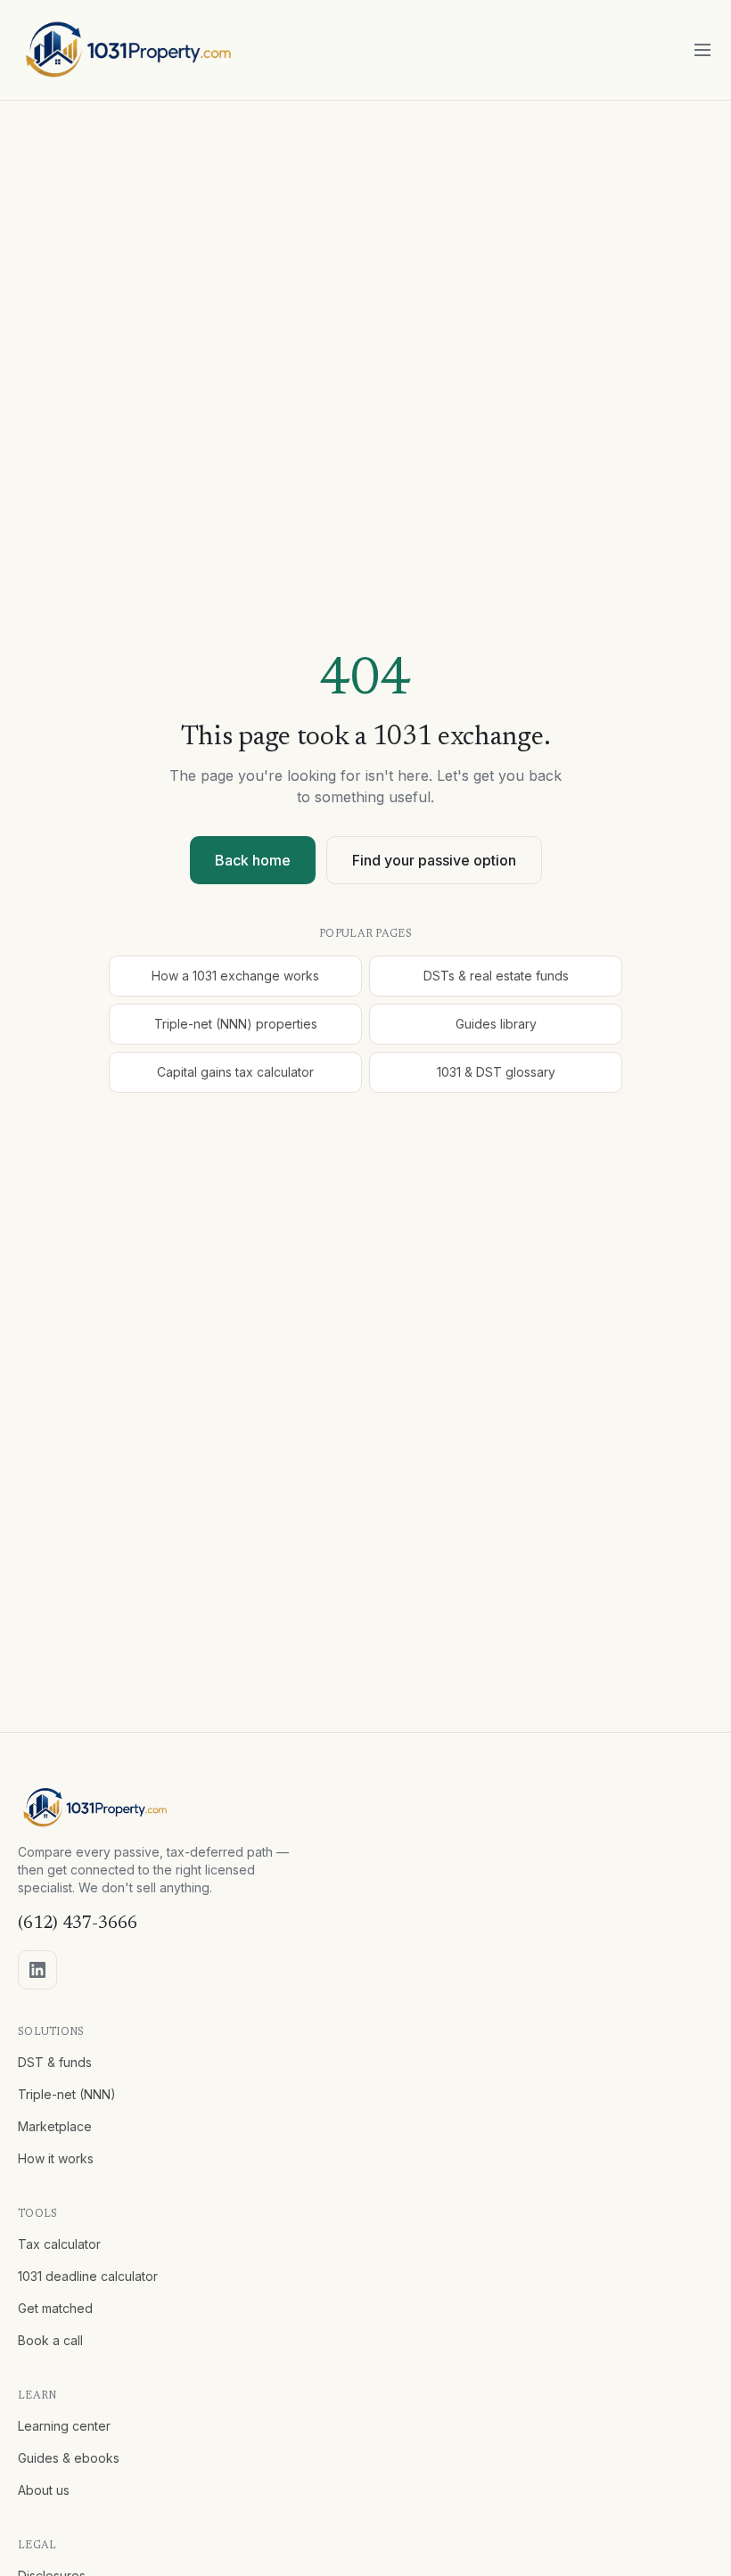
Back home (253, 860)
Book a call (50, 2340)
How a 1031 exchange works (235, 976)
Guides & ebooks (69, 2458)
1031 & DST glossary (496, 1072)
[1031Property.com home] (129, 50)
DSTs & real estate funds (496, 976)
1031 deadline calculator (88, 2276)
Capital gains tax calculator (235, 1072)
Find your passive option (434, 860)
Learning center (64, 2426)
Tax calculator (59, 2244)
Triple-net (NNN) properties (236, 1024)
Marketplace (55, 2126)
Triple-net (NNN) (67, 2094)
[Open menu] (702, 50)
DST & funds (55, 2062)
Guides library (496, 1024)
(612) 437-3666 (78, 1924)
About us (44, 2490)
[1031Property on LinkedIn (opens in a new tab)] (37, 1970)
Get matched (55, 2308)
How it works (56, 2158)
